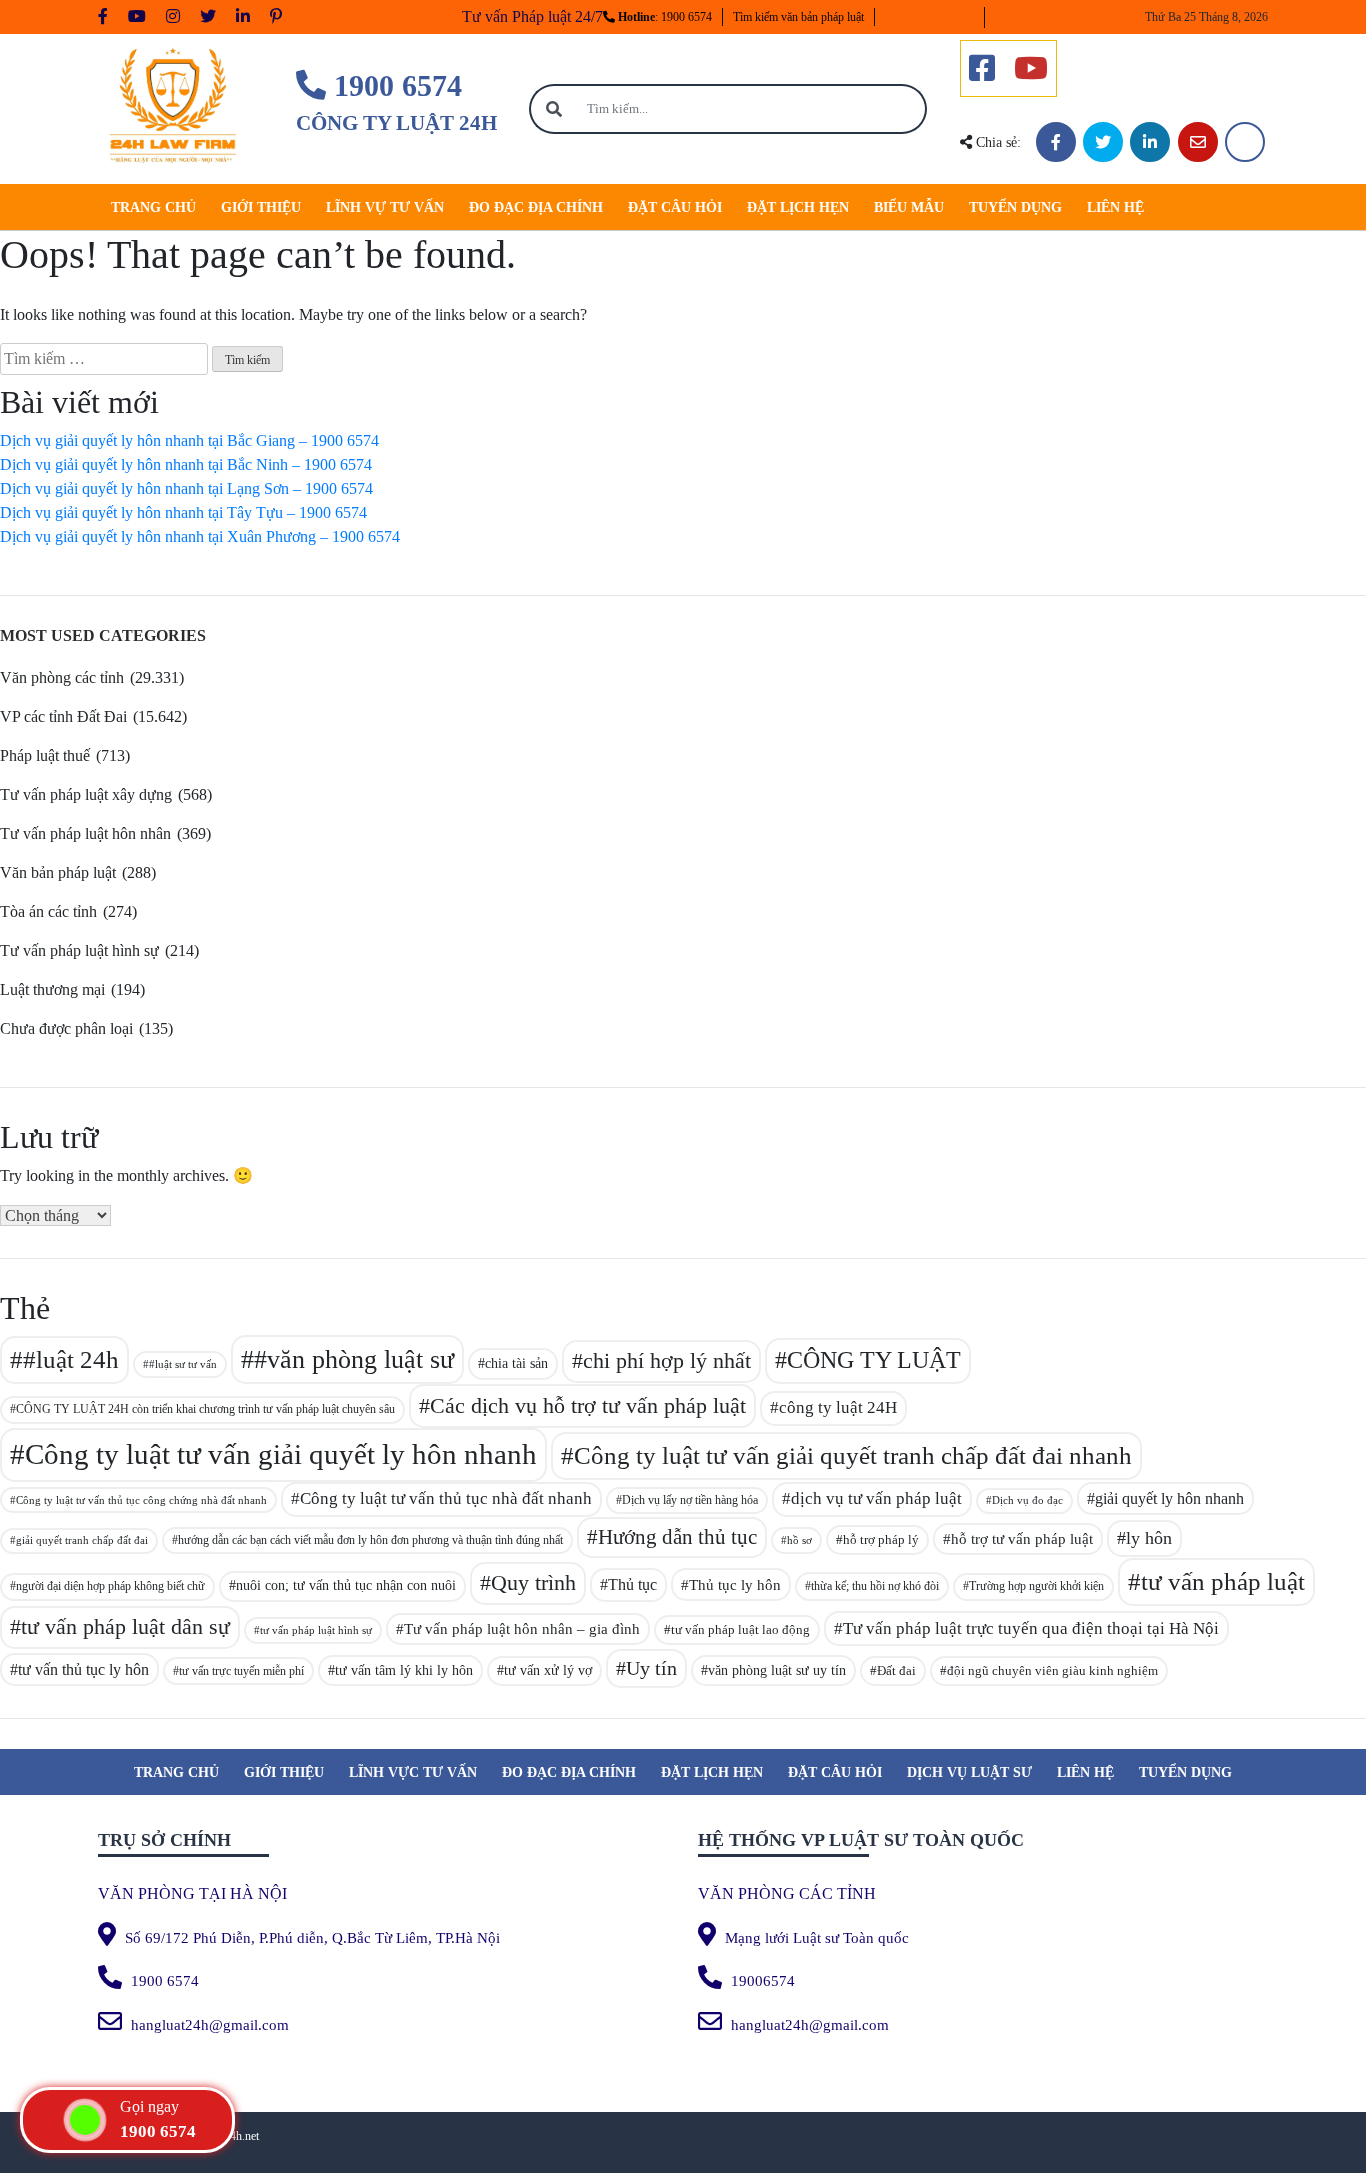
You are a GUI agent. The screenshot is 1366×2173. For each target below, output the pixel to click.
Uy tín (651, 1668)
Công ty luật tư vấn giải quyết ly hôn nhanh (281, 1454)
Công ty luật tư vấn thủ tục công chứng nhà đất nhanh (141, 1500)
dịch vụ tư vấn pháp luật (876, 1498)
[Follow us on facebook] (103, 17)
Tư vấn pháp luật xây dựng (86, 794)
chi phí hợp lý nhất (667, 1360)
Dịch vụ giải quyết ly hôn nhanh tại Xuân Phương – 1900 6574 (200, 536)
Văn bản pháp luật (58, 872)
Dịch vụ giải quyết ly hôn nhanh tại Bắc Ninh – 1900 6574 (186, 464)
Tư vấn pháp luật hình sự (79, 950)
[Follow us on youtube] (137, 17)
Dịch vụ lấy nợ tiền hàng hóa (690, 1500)
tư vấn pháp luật (1223, 1581)
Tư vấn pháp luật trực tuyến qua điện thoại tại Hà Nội (1031, 1628)
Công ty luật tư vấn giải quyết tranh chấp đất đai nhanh (853, 1455)
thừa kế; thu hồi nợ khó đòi (875, 1586)
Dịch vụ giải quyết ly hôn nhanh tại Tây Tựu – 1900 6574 (183, 512)
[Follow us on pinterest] (276, 17)
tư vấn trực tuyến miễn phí (241, 1671)
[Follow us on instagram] (173, 17)
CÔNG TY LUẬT (874, 1360)
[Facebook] (1056, 142)
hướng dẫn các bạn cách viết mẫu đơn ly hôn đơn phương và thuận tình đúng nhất (370, 1540)
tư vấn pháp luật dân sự (125, 1626)
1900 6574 (394, 85)
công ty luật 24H (838, 1407)
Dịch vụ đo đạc (1027, 1500)
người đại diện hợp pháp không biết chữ (110, 1586)
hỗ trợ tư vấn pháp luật (1022, 1539)
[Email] (1198, 142)
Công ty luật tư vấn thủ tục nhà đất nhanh (446, 1498)
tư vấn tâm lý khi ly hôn (404, 1670)
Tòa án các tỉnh (48, 911)
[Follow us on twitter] (208, 17)
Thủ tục (632, 1584)
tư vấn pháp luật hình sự (316, 1630)
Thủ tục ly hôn (735, 1584)
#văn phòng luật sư (354, 1359)
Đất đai (896, 1670)
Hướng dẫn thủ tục (677, 1537)
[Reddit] (1245, 142)
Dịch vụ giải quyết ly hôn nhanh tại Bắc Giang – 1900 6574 (189, 440)
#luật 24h (71, 1359)
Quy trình (533, 1582)
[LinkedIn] (1150, 142)
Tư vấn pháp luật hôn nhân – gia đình (522, 1629)
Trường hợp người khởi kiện (1036, 1586)
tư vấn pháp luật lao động (740, 1629)
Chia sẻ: (996, 142)
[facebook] (982, 68)
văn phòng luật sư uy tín (777, 1670)
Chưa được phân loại (66, 1028)
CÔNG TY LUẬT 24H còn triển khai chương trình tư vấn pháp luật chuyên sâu (205, 1409)
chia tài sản (516, 1363)
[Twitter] (1103, 142)
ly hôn (1149, 1538)
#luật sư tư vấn (183, 1364)
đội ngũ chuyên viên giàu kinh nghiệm (1052, 1670)
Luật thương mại (52, 989)
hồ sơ (799, 1540)
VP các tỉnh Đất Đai (63, 716)
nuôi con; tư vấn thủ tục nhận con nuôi (346, 1585)
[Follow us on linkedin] (243, 17)
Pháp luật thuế (45, 755)
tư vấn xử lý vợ (548, 1670)
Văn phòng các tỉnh (62, 677)
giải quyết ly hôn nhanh (1169, 1498)
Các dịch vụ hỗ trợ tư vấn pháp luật (588, 1405)
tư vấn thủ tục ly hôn (83, 1669)
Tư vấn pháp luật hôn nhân (85, 833)
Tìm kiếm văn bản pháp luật (798, 17)
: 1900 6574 (665, 17)
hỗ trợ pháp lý (881, 1539)
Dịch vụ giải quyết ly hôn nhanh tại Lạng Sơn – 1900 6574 (186, 488)
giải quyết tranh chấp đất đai (82, 1540)
